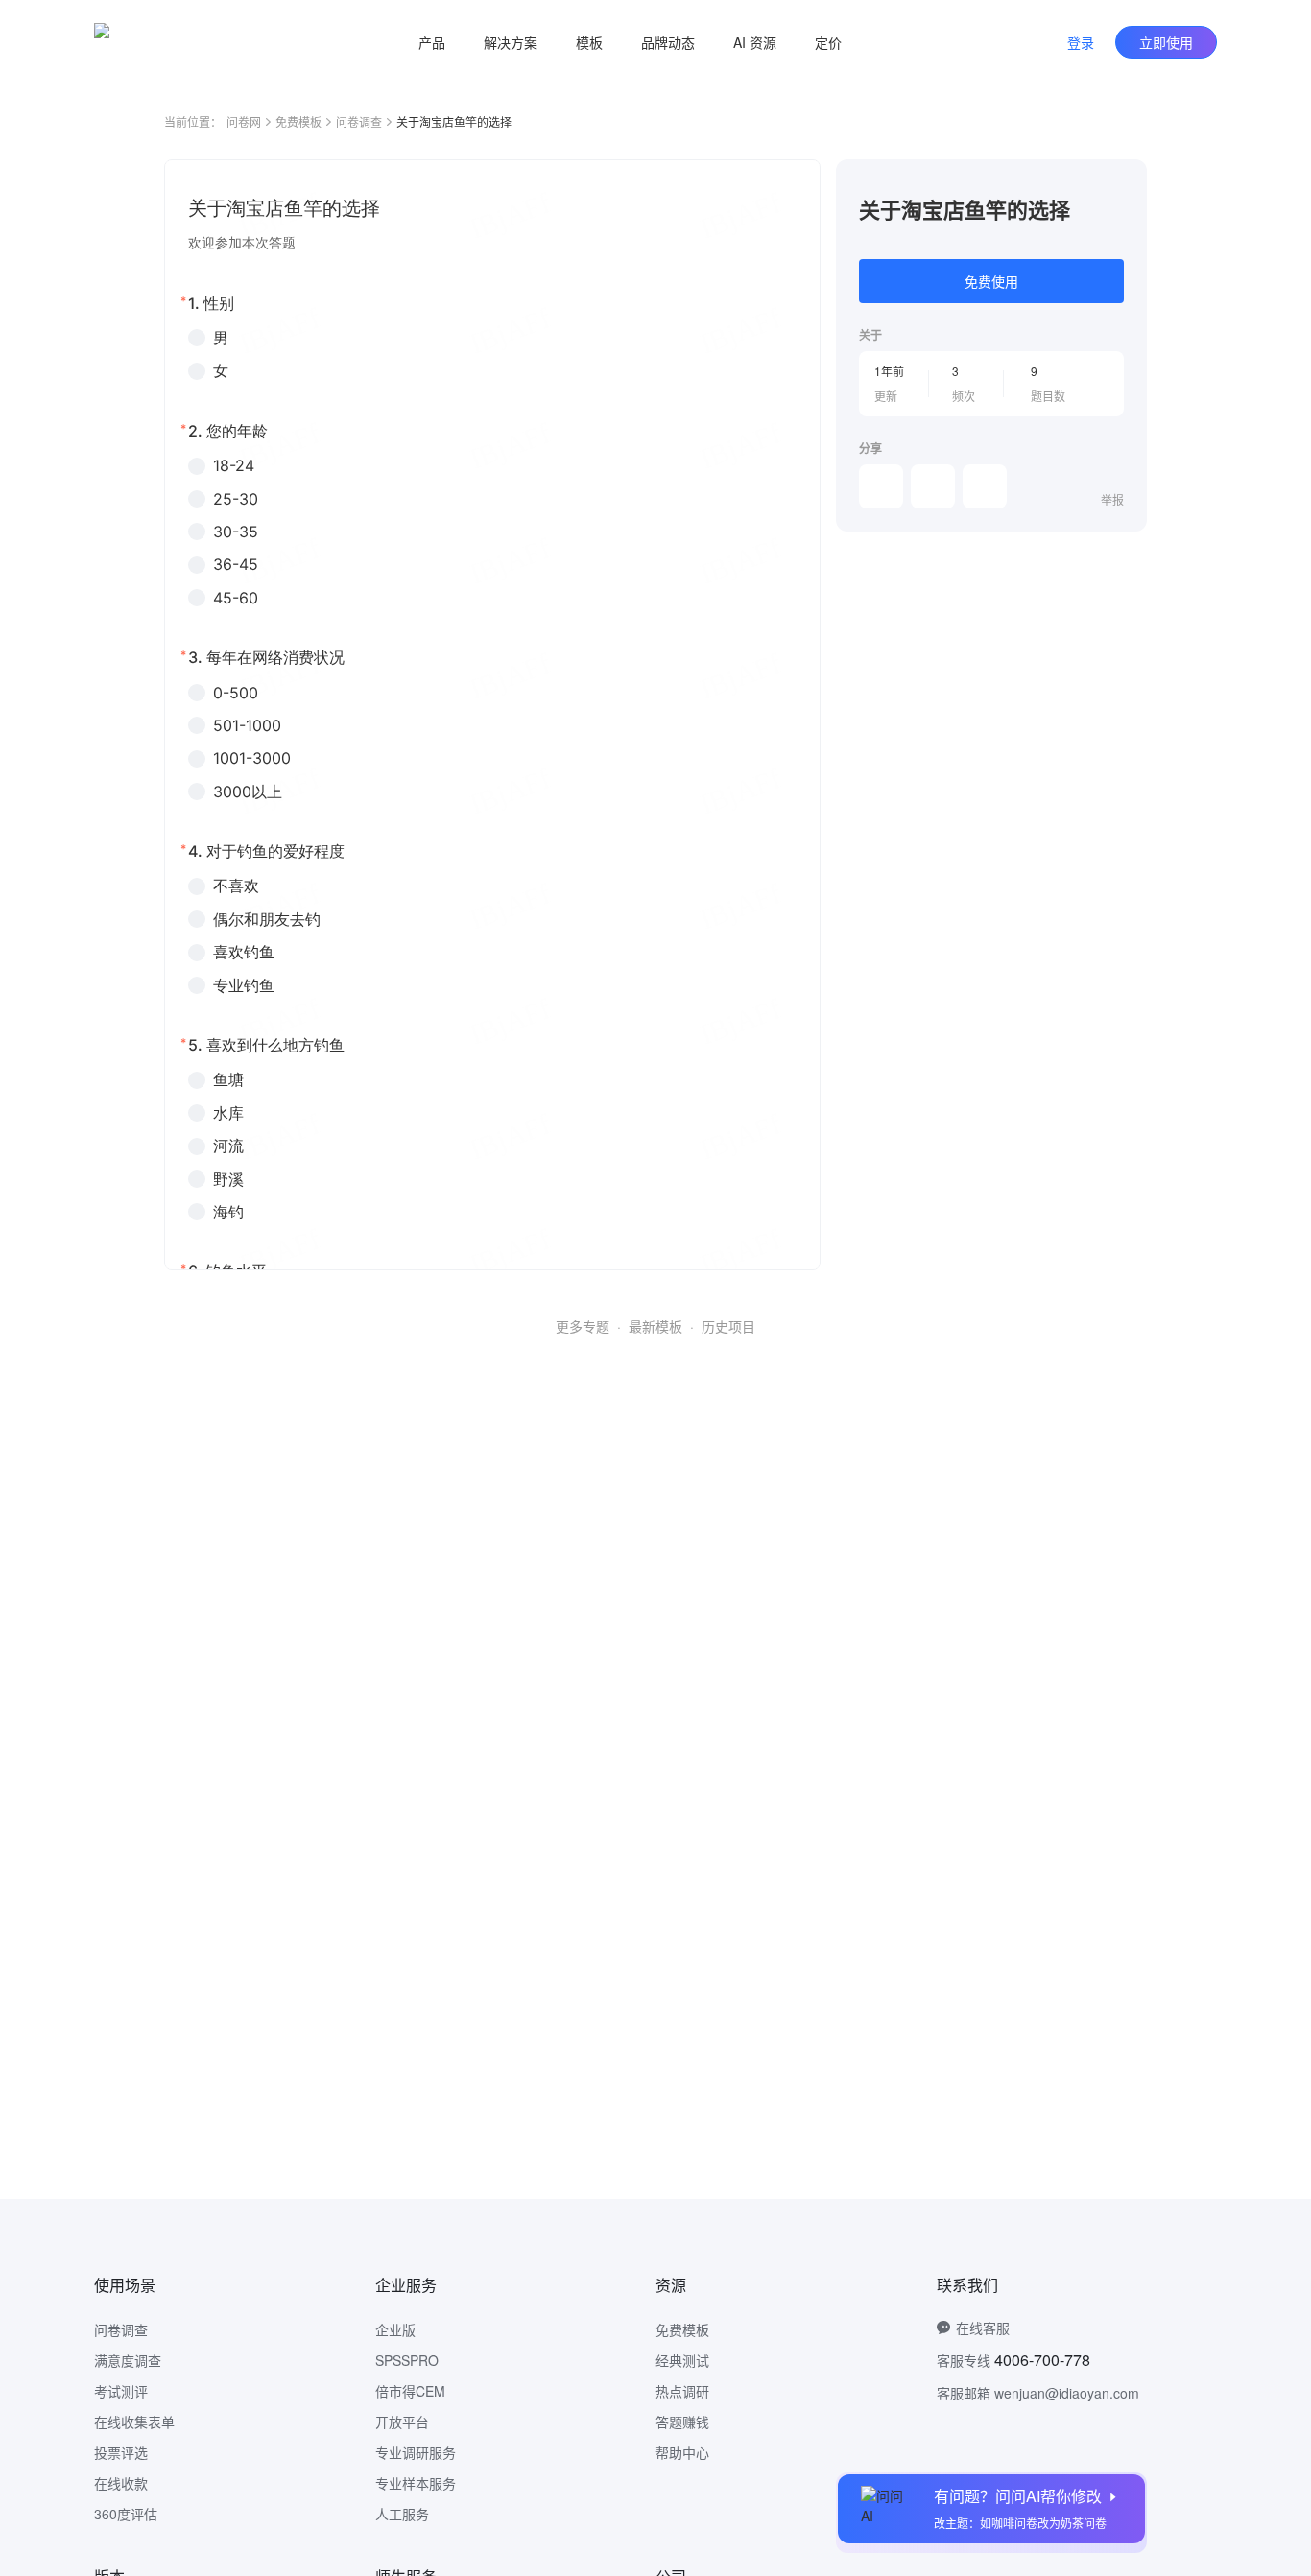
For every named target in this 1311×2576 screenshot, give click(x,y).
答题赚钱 (682, 2422)
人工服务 (402, 2514)
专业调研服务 (416, 2452)
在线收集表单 (134, 2422)
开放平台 (402, 2422)
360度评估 (126, 2514)
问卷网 (244, 121)
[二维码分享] (985, 486)
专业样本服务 (416, 2483)
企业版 (395, 2329)
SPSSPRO (407, 2360)
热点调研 (682, 2391)
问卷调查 (359, 121)
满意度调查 (128, 2360)
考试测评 (121, 2391)
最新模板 (655, 1326)
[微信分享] (881, 486)
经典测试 (682, 2360)
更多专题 (583, 1326)
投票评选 (121, 2452)
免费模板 (298, 121)
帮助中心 (682, 2452)
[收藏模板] (1124, 182)
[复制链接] (933, 486)
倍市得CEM (410, 2391)
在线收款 (121, 2483)
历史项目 (728, 1326)
